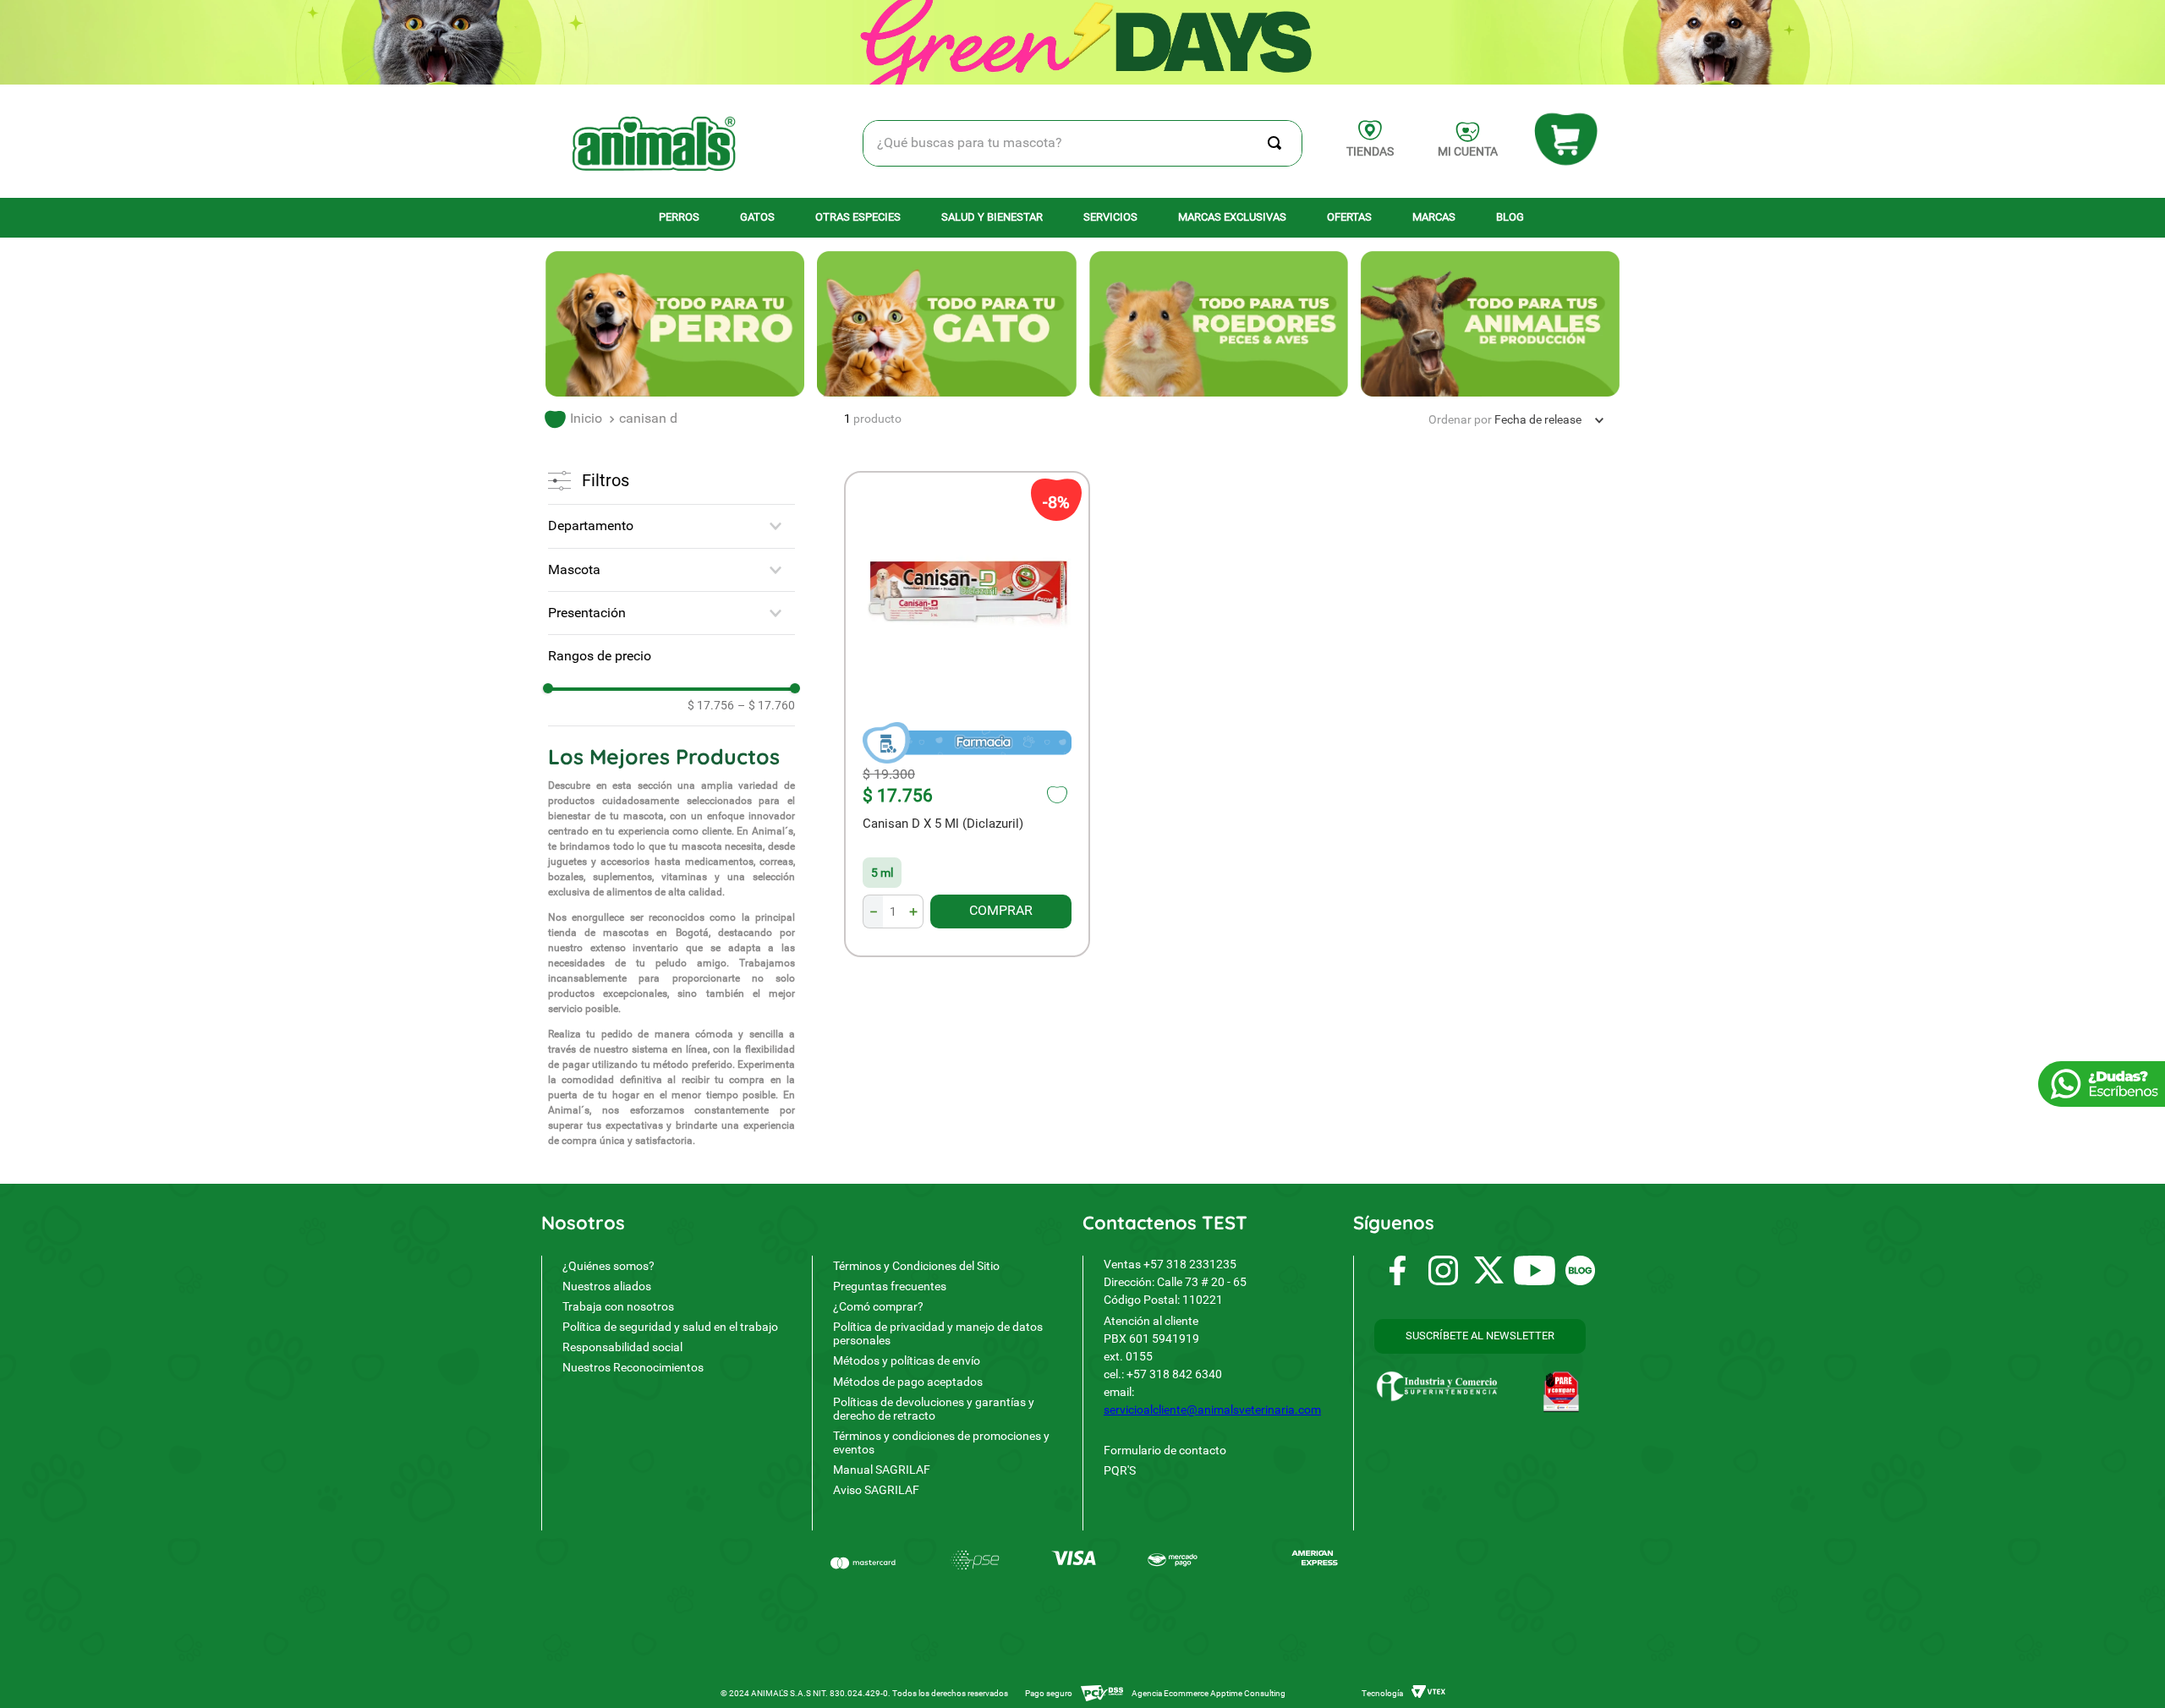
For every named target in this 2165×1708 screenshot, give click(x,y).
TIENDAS (1370, 151)
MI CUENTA (1468, 151)
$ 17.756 (711, 705)
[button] (671, 526)
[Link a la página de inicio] (573, 419)
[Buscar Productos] (1278, 143)
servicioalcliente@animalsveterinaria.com (1212, 1410)
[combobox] (1083, 143)
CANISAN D (648, 418)
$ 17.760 (766, 705)
